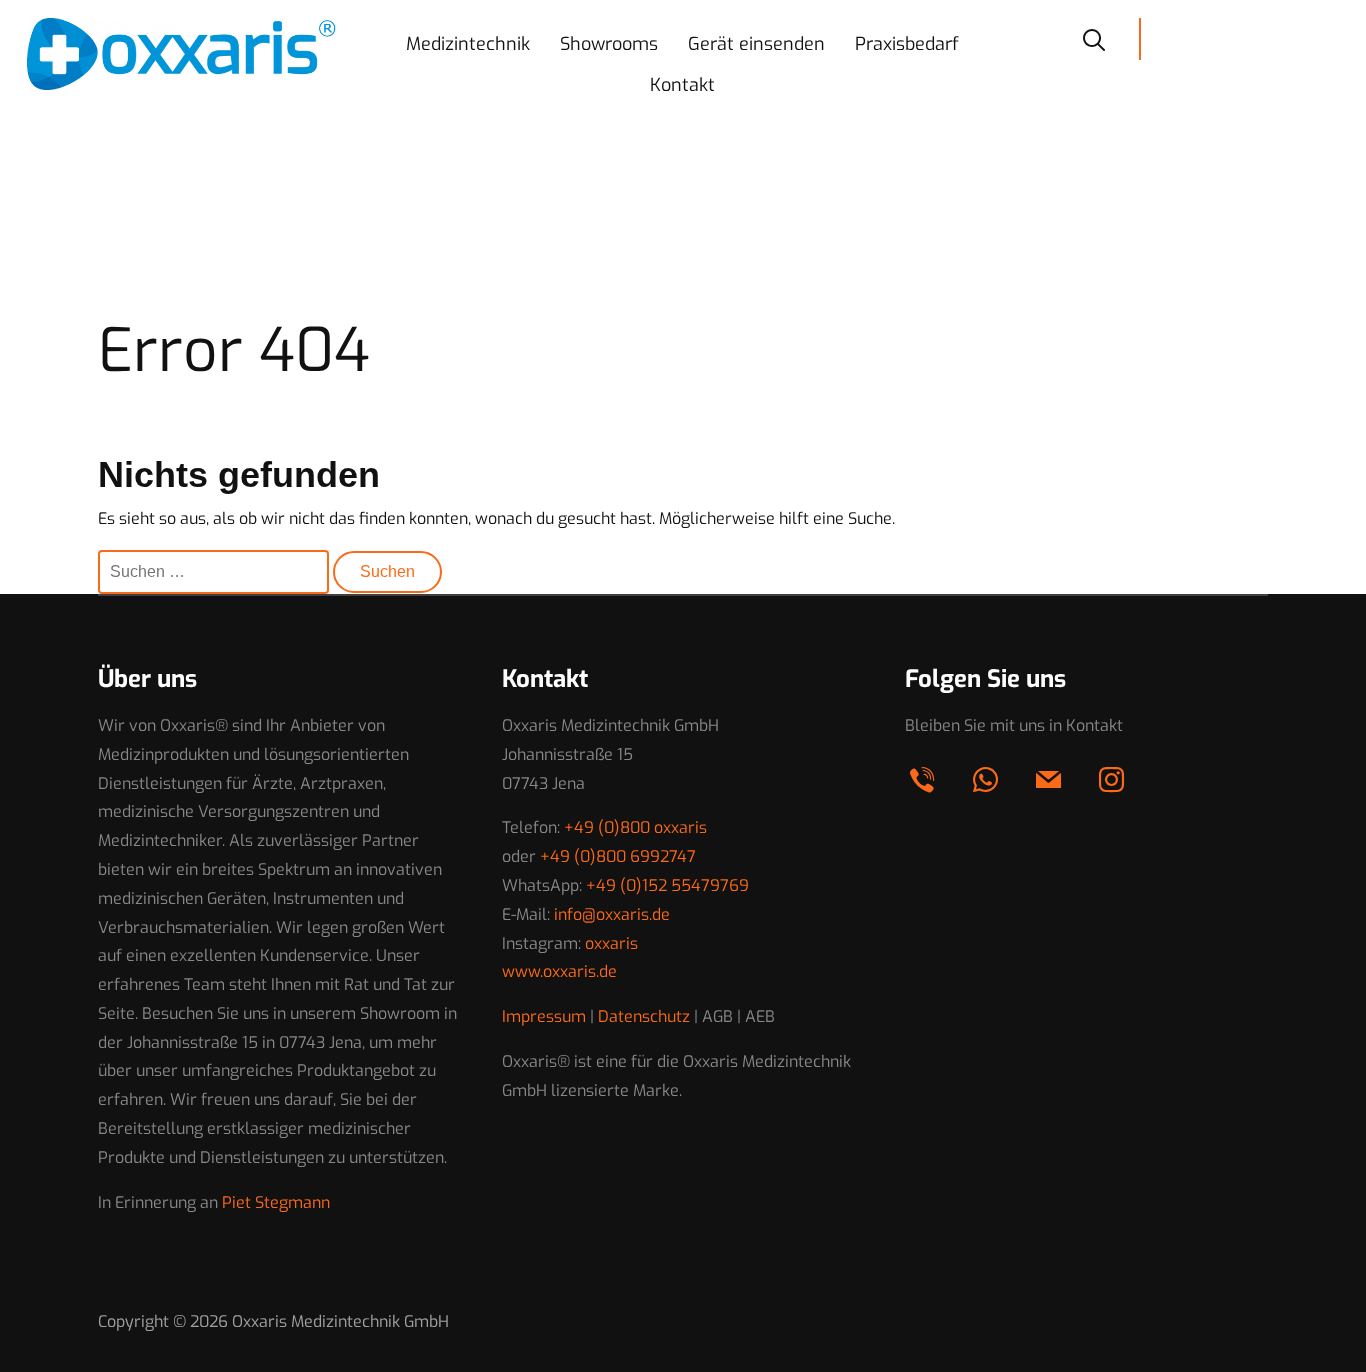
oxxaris (611, 943)
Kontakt (682, 85)
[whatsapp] (1234, 37)
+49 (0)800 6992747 (618, 856)
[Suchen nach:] (215, 571)
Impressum (544, 1016)
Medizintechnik (468, 44)
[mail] (1276, 37)
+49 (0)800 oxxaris (635, 827)
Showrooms (609, 44)
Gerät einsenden (756, 44)
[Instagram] (1318, 37)
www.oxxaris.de (559, 971)
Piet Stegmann (276, 1202)
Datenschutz (644, 1016)
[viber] (1192, 37)
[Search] (1094, 38)
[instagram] (1111, 778)
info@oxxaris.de (612, 914)
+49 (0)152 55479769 (667, 885)
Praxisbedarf (907, 44)
